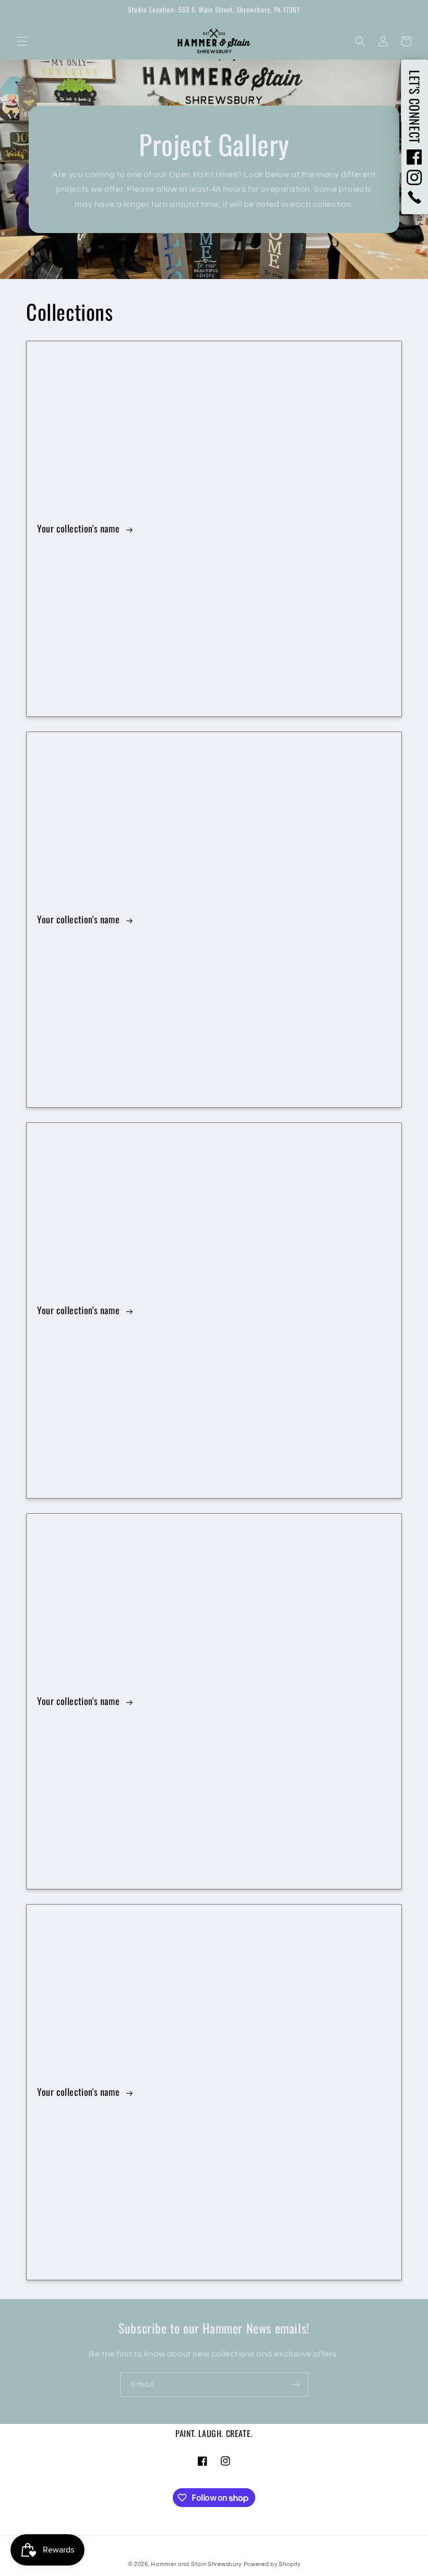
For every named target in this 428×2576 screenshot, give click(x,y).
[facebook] (415, 157)
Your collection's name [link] (80, 529)
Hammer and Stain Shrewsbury (196, 2564)
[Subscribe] (296, 2384)
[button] (22, 41)
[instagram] (415, 178)
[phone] (415, 197)
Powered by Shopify (272, 2564)
